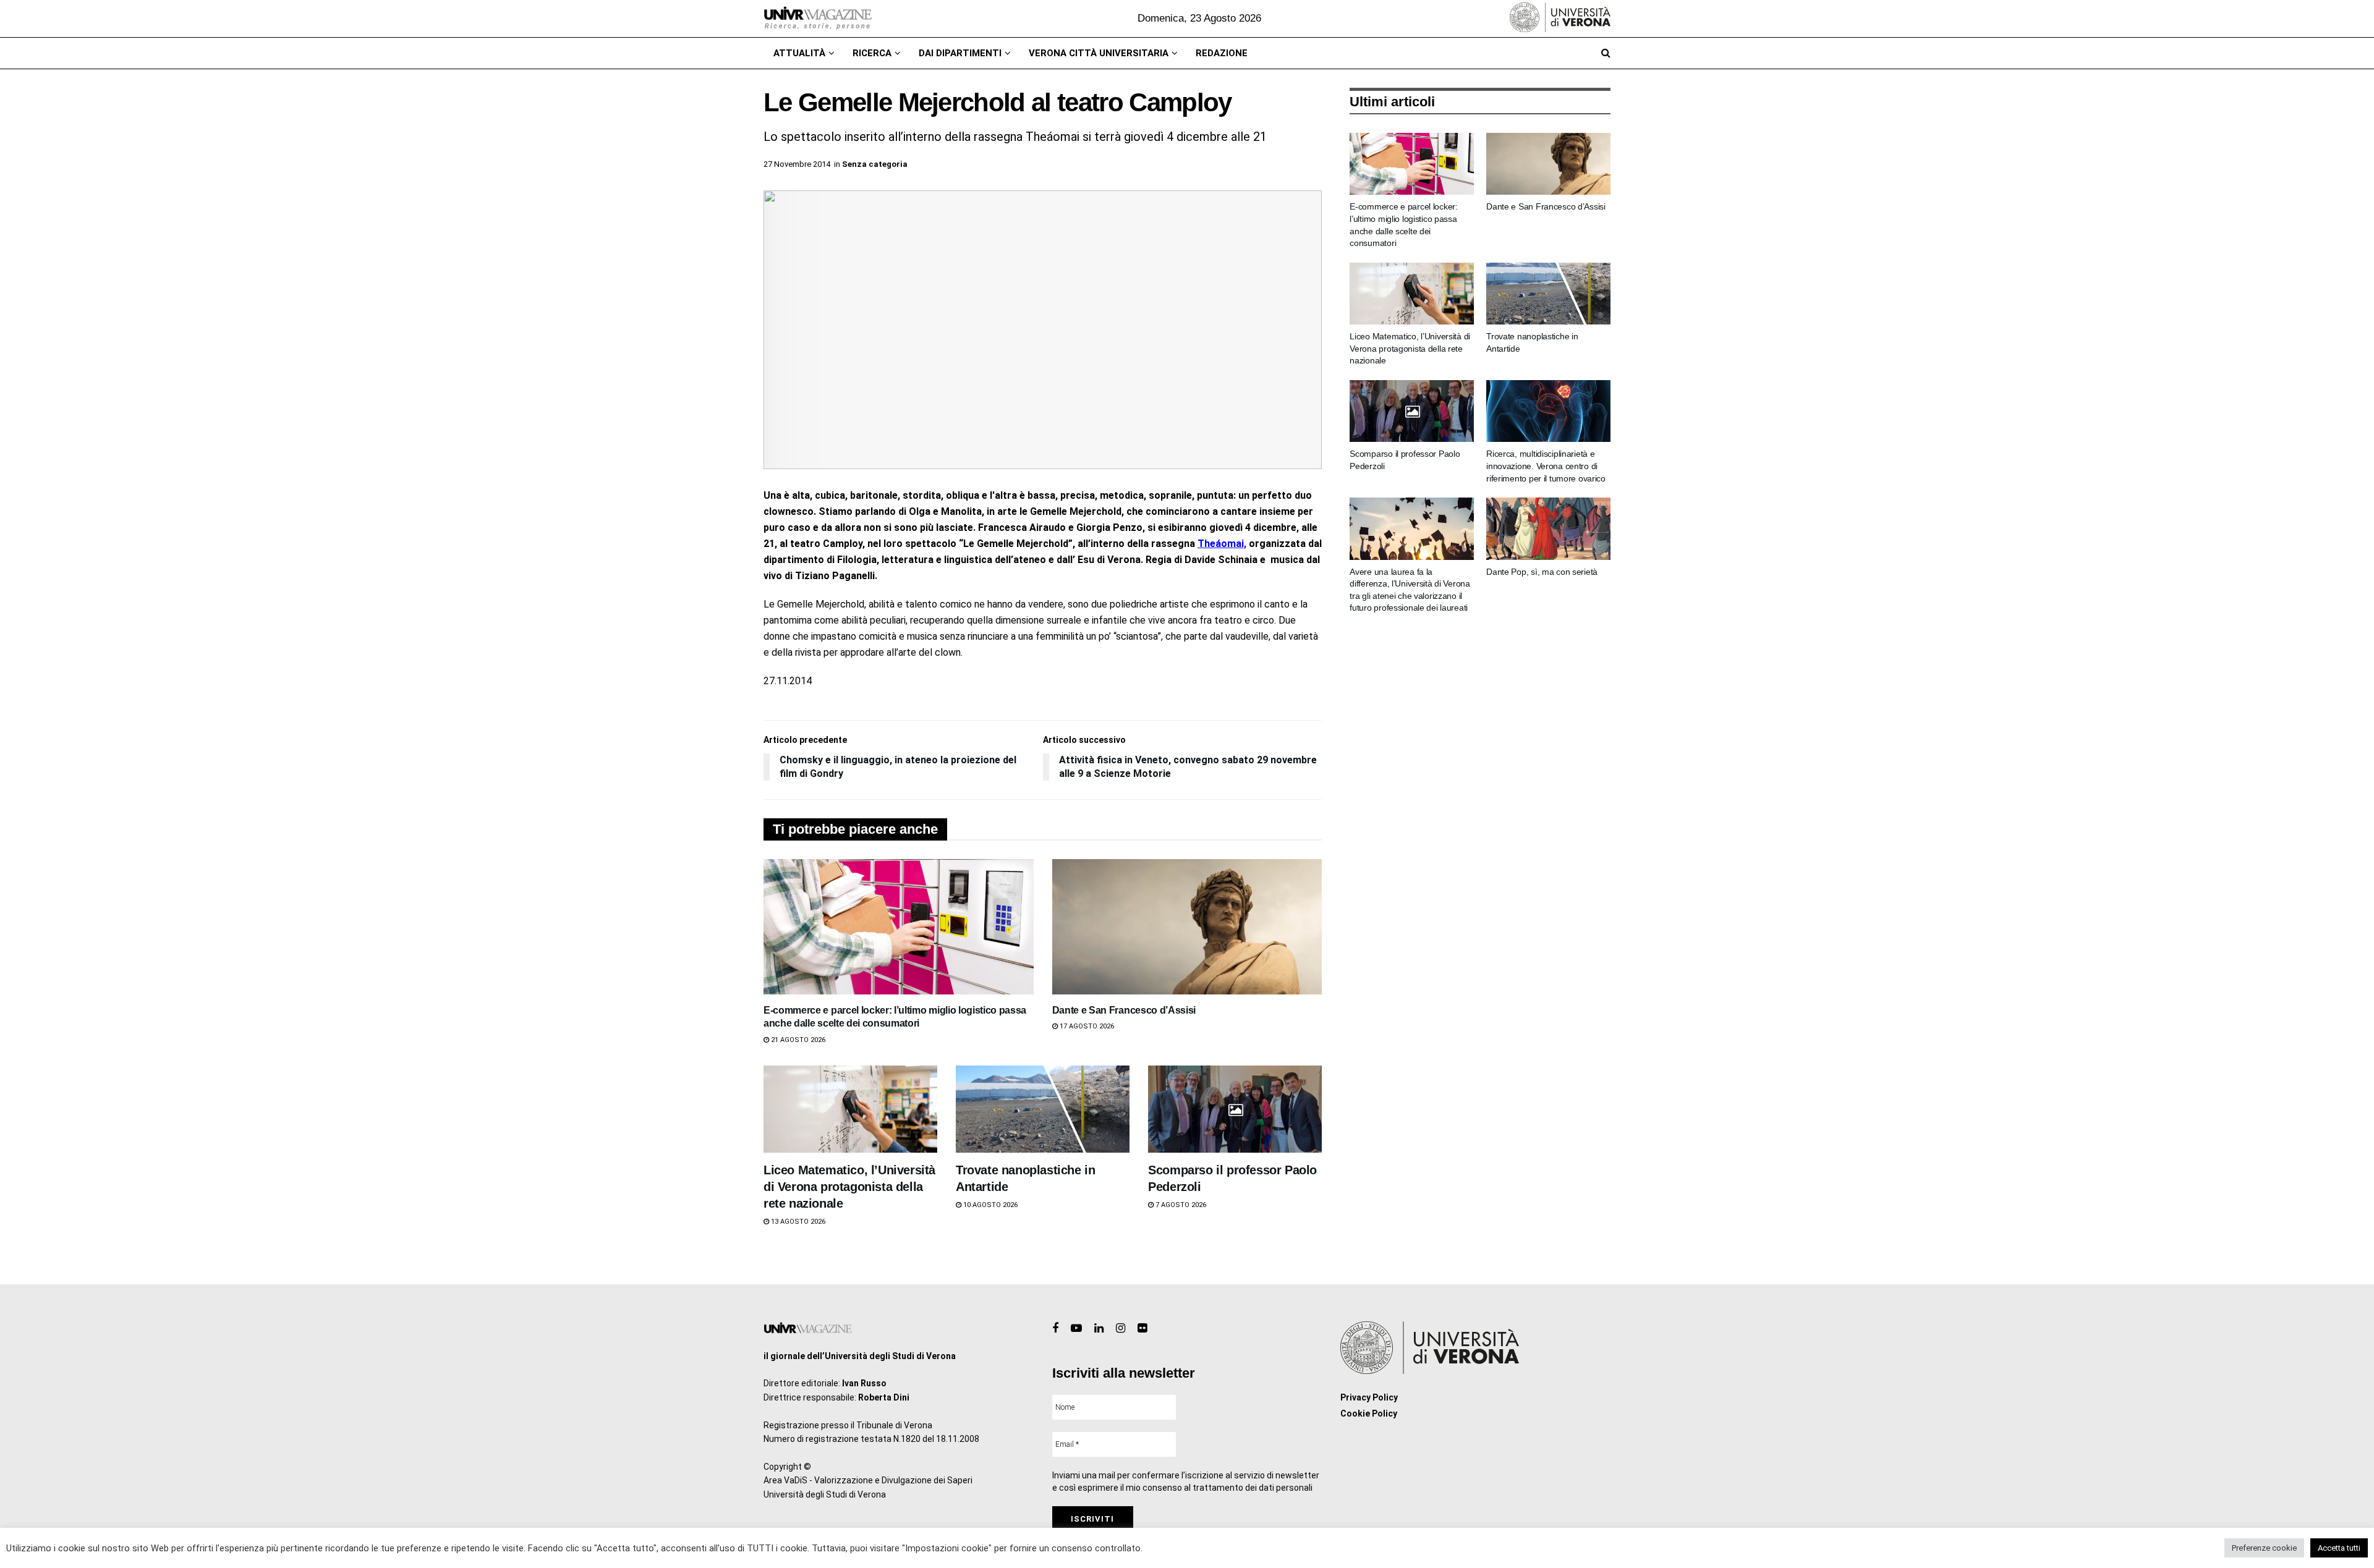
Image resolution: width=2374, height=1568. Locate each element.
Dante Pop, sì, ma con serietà (1542, 572)
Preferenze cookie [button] (2264, 1548)
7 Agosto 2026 (1180, 1205)
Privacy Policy (1369, 1397)
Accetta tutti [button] (2339, 1548)
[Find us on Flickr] (1142, 1329)
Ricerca (872, 53)
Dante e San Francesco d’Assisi (1124, 1010)
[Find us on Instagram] (1121, 1329)
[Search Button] (1606, 53)
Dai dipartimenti (960, 53)
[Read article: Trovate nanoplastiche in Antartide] (1043, 1109)
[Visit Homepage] (818, 19)
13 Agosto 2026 (797, 1222)
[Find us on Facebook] (1055, 1329)
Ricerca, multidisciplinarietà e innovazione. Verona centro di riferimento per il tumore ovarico (1546, 466)
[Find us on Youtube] (1076, 1329)
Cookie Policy (1369, 1413)
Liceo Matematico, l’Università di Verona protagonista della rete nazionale (849, 1187)
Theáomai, (1222, 544)
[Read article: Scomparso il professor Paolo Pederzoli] (1235, 1109)
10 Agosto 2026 (989, 1205)
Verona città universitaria (1099, 53)
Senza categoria (875, 164)
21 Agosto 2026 (797, 1040)
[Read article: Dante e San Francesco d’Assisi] (1187, 926)
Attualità (799, 53)
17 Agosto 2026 (1086, 1026)
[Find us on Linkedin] (1099, 1329)
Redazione (1222, 53)
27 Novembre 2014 (797, 164)
